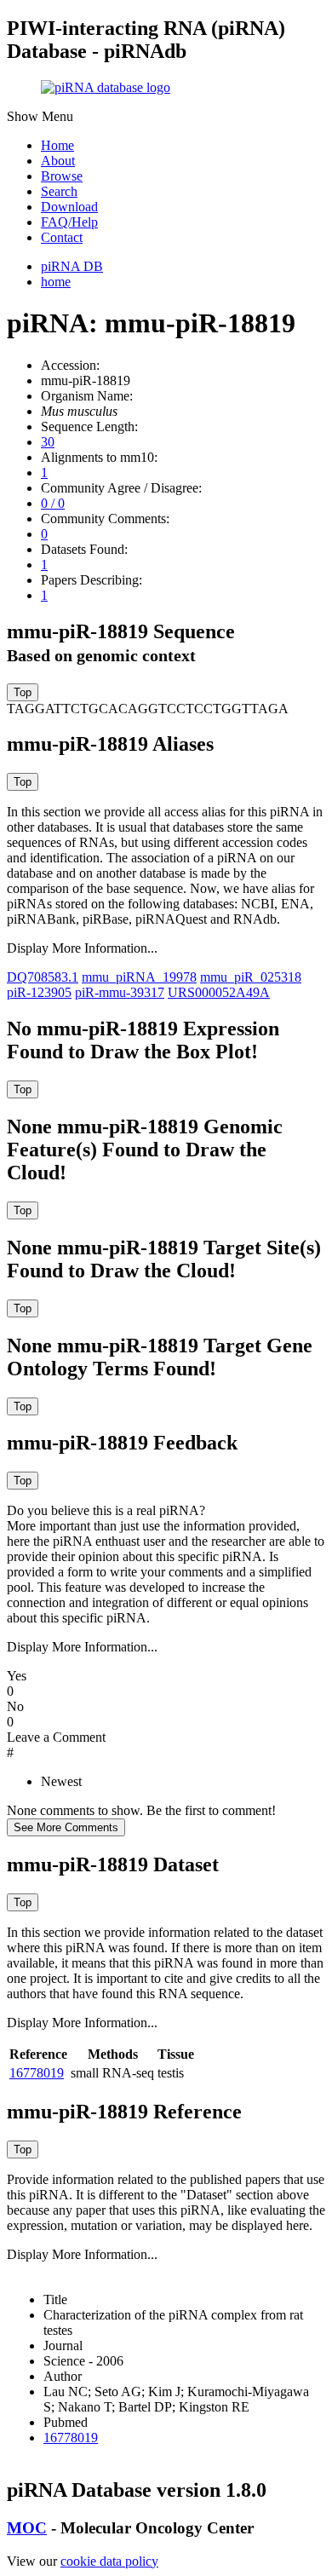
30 (48, 442)
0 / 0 (53, 503)
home (56, 282)
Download (69, 207)
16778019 (37, 2073)
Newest (61, 1781)
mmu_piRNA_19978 (139, 977)
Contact (62, 237)
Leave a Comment (56, 1737)
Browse (62, 176)
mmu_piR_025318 (251, 977)
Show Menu (40, 116)
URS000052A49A (219, 992)
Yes (17, 1676)
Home (57, 145)
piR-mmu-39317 (120, 992)
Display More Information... (82, 948)
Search (59, 191)
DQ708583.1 (43, 977)
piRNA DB (72, 266)
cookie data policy (109, 2561)
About (58, 161)
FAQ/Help (69, 222)
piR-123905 (39, 992)
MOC (27, 2528)
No (15, 1706)
